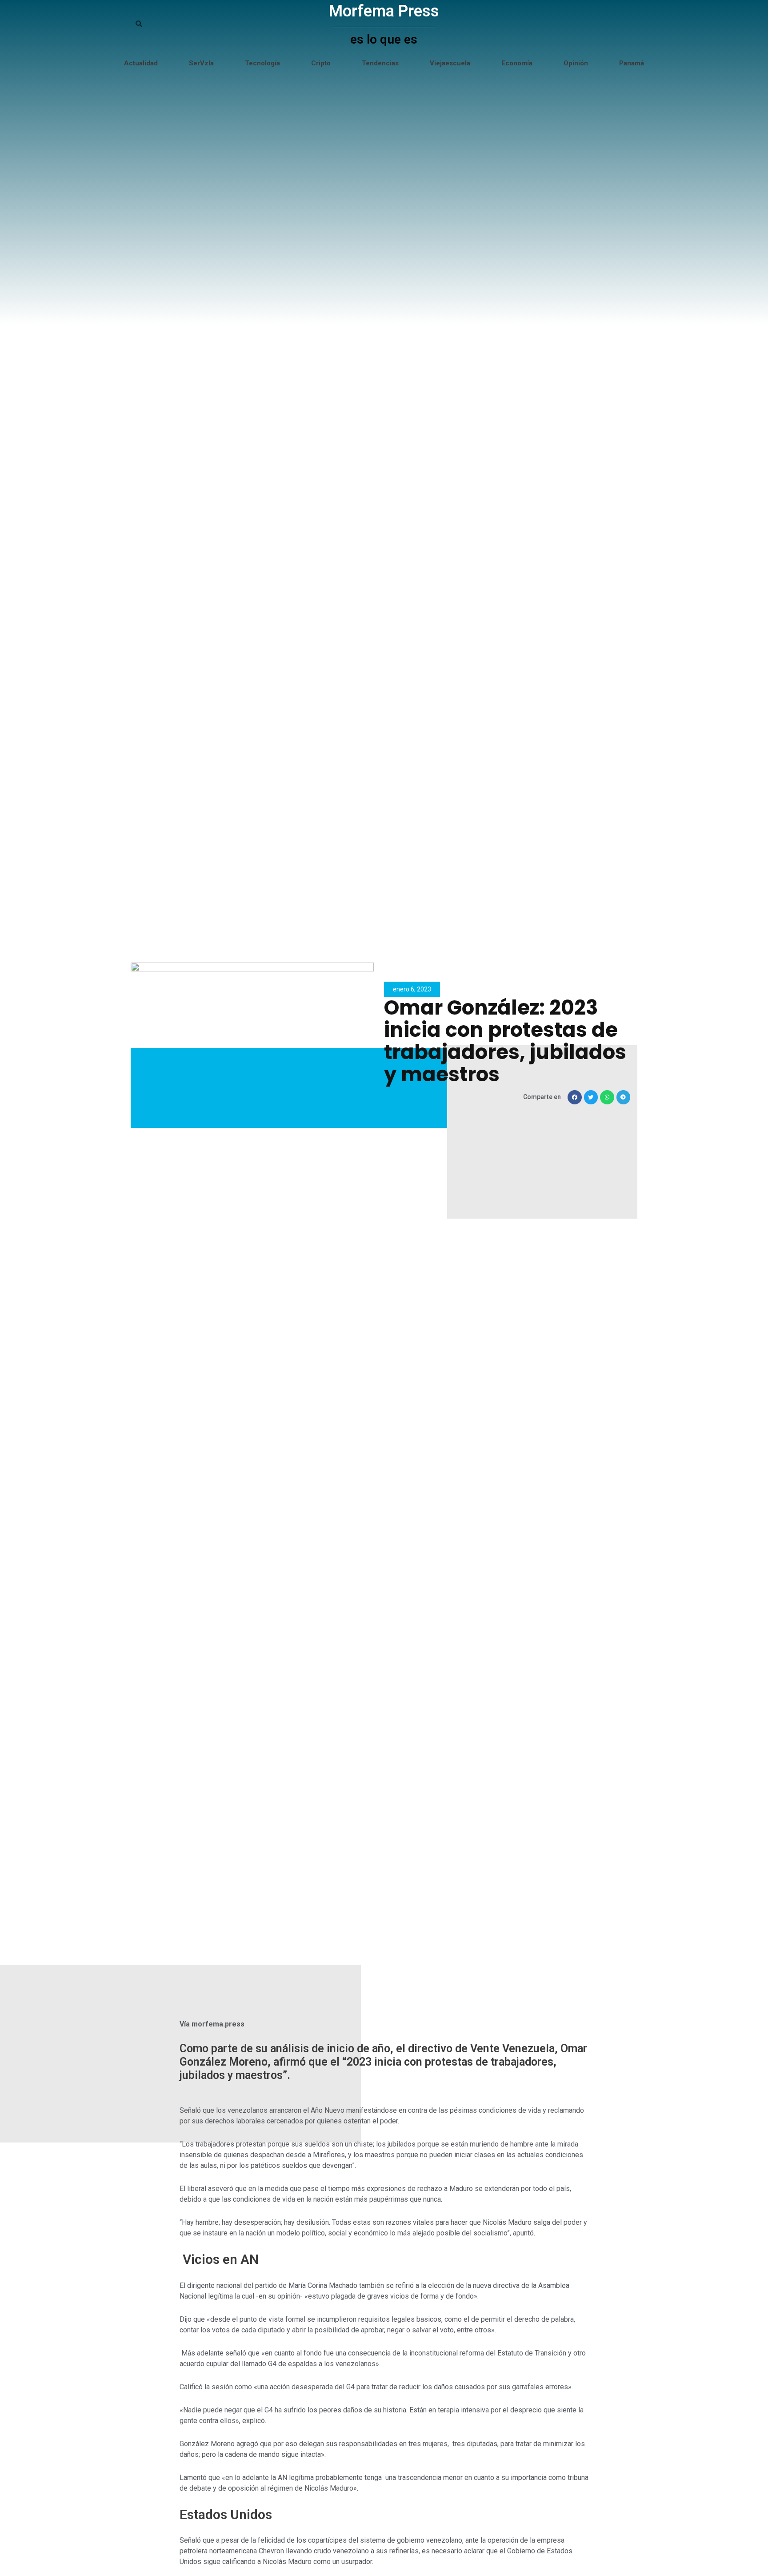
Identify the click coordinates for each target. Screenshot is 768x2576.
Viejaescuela (450, 63)
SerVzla (201, 63)
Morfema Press (384, 11)
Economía (517, 63)
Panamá (632, 63)
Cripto (321, 63)
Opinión (576, 63)
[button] (575, 1097)
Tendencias (380, 63)
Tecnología (262, 63)
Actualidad (141, 63)
